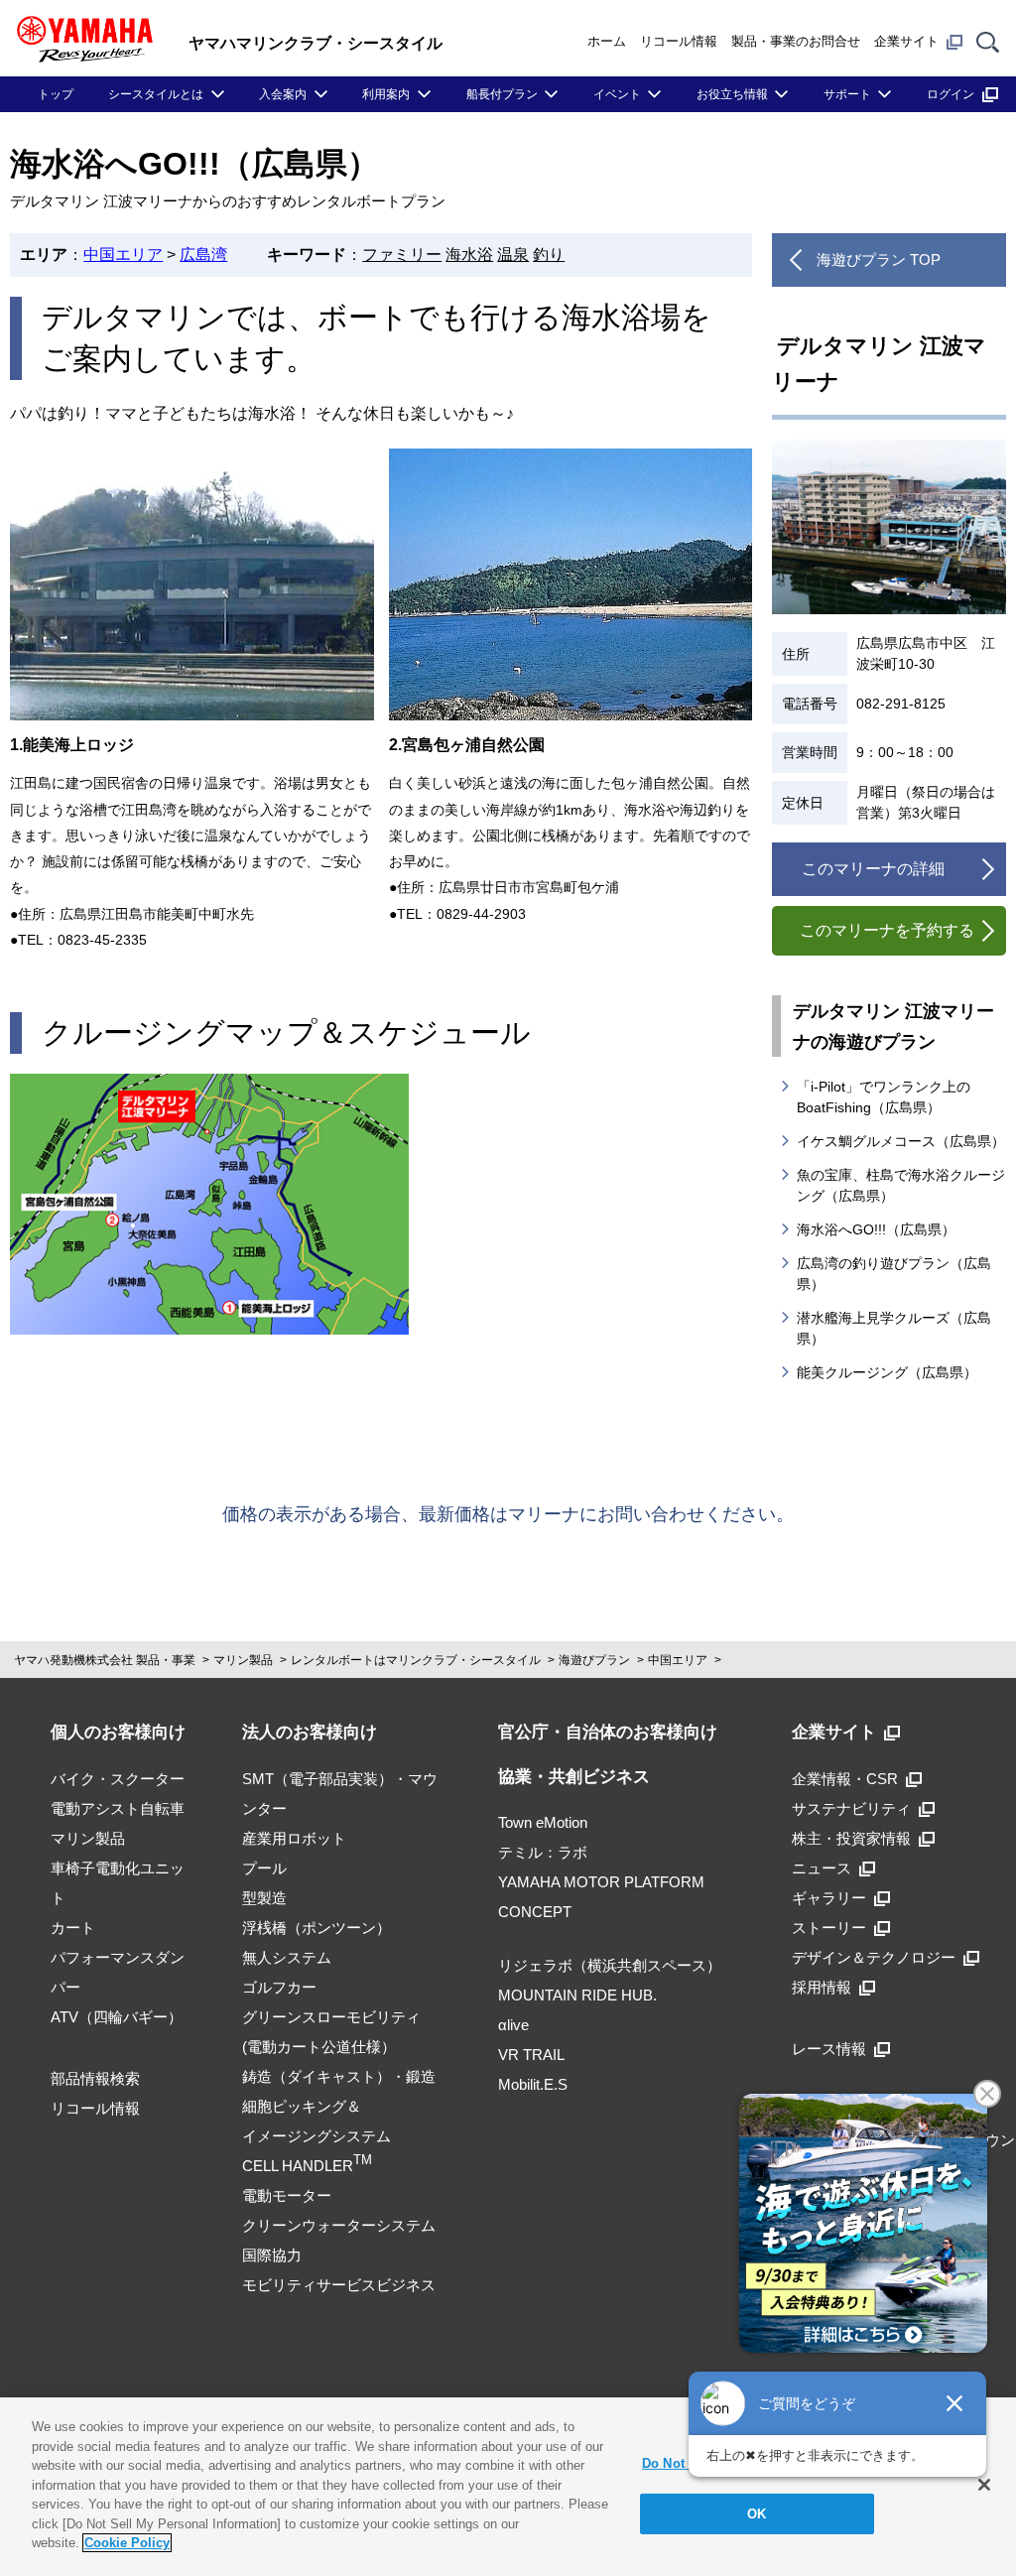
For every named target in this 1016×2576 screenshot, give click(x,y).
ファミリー (402, 255)
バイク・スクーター (118, 1779)
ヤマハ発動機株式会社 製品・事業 (105, 1660)
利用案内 (386, 94)
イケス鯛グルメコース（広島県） (901, 1141)
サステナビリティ (851, 1808)
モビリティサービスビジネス (339, 2285)
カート (73, 1928)
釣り (549, 255)
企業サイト (906, 41)
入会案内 (283, 94)
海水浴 (469, 255)
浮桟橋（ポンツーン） (317, 1928)
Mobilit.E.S (533, 2084)
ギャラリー (829, 1898)
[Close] (984, 2485)
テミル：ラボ (543, 1852)
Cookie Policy (127, 2543)
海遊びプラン (594, 1660)
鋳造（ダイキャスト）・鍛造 (339, 2076)
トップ (56, 94)
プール (264, 1868)
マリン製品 (243, 1660)
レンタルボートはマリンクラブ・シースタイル (416, 1660)
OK (757, 2514)
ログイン (951, 94)
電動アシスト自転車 (118, 1808)
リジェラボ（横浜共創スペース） (610, 1965)
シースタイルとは (156, 94)
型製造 (264, 1898)
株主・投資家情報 (851, 1838)
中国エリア (123, 255)
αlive (513, 2025)
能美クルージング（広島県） (887, 1372)
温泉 (513, 255)
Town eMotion (543, 1822)
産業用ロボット (294, 1838)
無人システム (287, 1957)
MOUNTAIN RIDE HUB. (577, 1995)
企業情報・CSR (845, 1779)
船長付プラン (502, 94)
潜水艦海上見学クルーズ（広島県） (894, 1328)
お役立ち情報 (732, 94)
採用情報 (822, 1987)
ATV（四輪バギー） (117, 2017)
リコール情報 (679, 41)
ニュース (822, 1868)
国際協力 (272, 2255)
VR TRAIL (531, 2055)
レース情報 (829, 2049)
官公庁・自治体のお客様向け (608, 1732)
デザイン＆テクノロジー (874, 1957)
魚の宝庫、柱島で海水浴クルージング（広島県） (901, 1185)
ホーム (607, 41)
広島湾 (203, 255)
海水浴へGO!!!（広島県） (876, 1229)
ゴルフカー (279, 1987)
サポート (847, 94)
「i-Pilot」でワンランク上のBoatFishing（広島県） (884, 1097)
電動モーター (287, 2195)
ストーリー (829, 1928)
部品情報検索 (95, 2078)
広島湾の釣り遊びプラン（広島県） (894, 1274)
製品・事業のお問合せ (796, 41)
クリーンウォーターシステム (339, 2225)
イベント (617, 94)
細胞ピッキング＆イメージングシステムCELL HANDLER (317, 2136)
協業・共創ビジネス (574, 1777)
